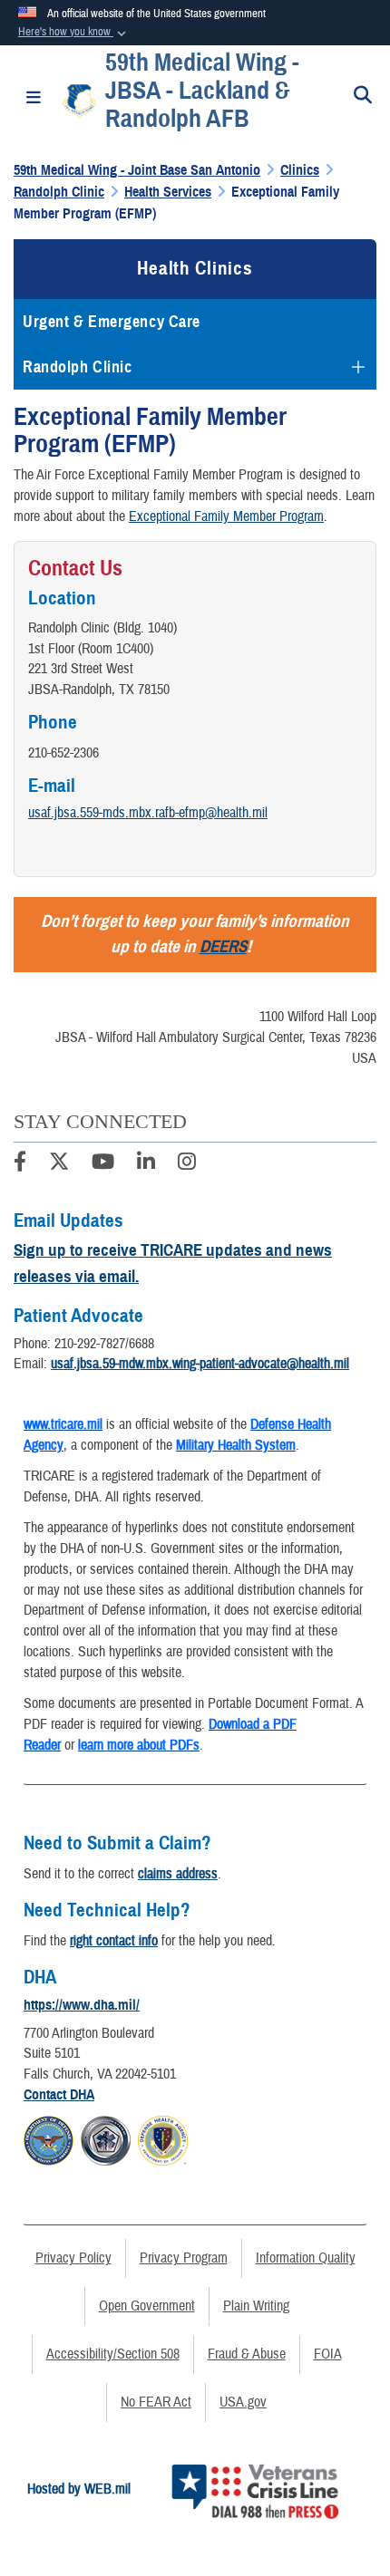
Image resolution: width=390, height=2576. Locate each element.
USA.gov (243, 2402)
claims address (178, 1874)
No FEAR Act (156, 2402)
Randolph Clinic (77, 367)
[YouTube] (103, 1164)
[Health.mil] (106, 2138)
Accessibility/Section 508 (113, 2354)
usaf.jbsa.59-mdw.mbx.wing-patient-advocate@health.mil (200, 1364)
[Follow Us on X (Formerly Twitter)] (59, 1164)
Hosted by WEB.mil (79, 2489)
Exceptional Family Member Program (226, 516)
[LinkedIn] (146, 1164)
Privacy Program (184, 2258)
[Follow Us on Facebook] (20, 1164)
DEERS (223, 946)
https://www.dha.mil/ (82, 2005)
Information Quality (306, 2258)
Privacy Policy (73, 2258)
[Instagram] (187, 1164)
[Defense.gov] (49, 2138)
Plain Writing (256, 2306)
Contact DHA (59, 2095)
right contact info (114, 1941)
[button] (74, 33)
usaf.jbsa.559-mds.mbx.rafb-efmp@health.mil (148, 813)
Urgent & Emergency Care (112, 322)
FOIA (328, 2354)
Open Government (147, 2306)
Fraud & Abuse (247, 2354)
